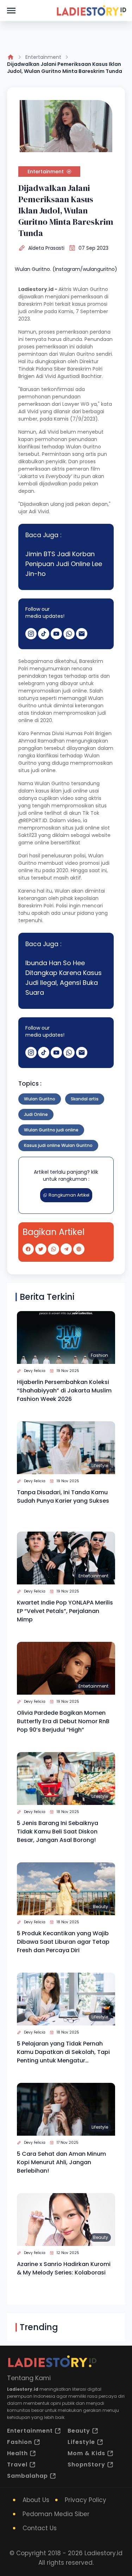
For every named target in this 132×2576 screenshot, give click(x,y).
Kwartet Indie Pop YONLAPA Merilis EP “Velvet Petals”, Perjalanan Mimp (65, 1611)
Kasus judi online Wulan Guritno (58, 1145)
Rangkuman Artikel (69, 1195)
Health (17, 2453)
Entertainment (43, 57)
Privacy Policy (86, 2500)
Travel (17, 2465)
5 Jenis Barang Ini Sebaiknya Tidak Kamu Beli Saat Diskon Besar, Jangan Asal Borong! (58, 1832)
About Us (36, 2500)
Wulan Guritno (40, 1099)
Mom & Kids (86, 2453)
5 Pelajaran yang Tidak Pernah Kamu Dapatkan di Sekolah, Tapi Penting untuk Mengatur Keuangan (63, 2052)
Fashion (99, 1355)
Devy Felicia (35, 1371)
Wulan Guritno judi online (51, 1130)
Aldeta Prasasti (46, 248)
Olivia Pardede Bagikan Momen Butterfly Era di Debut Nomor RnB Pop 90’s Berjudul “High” (63, 1721)
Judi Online (36, 1114)
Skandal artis (85, 1099)
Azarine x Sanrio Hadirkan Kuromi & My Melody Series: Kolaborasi (64, 2268)
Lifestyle (100, 1466)
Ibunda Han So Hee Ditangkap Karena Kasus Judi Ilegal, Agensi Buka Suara (64, 978)
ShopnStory (86, 2465)
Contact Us (40, 2528)
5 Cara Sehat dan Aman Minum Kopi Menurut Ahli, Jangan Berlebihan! (61, 2162)
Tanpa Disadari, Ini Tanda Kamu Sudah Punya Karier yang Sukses (63, 1497)
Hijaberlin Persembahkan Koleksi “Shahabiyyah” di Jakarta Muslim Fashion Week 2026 (64, 1391)
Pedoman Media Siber (56, 2514)
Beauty (100, 1907)
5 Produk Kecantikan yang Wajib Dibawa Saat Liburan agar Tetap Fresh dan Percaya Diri (63, 1942)
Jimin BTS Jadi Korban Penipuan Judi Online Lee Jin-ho (64, 564)
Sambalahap (27, 2476)
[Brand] (91, 11)
